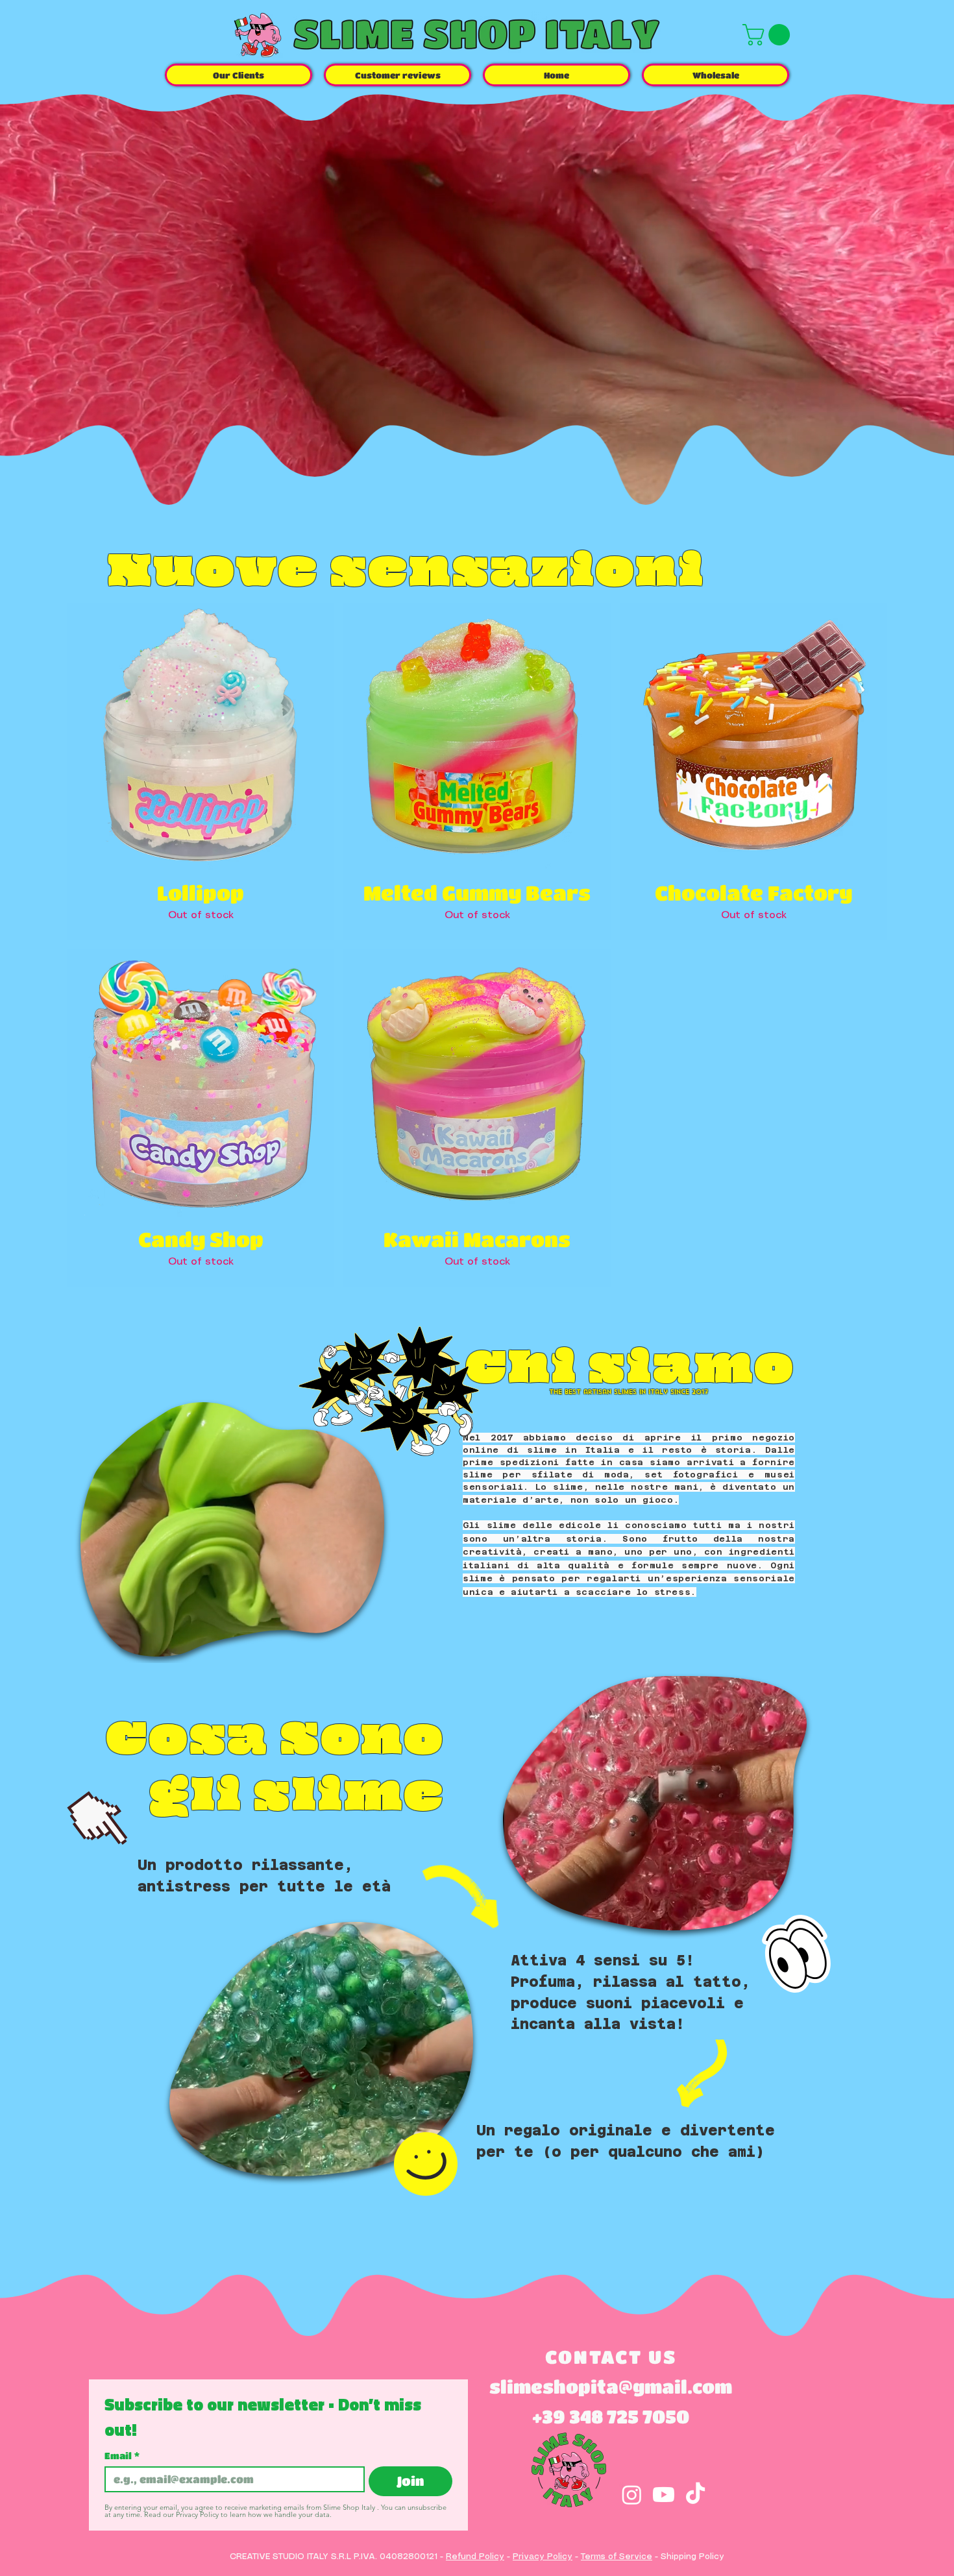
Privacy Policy (543, 2557)
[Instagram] (632, 2495)
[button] (769, 35)
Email (122, 2455)
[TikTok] (695, 2495)
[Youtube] (664, 2495)
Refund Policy (475, 2557)
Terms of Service (617, 2557)
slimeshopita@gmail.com (611, 2387)
